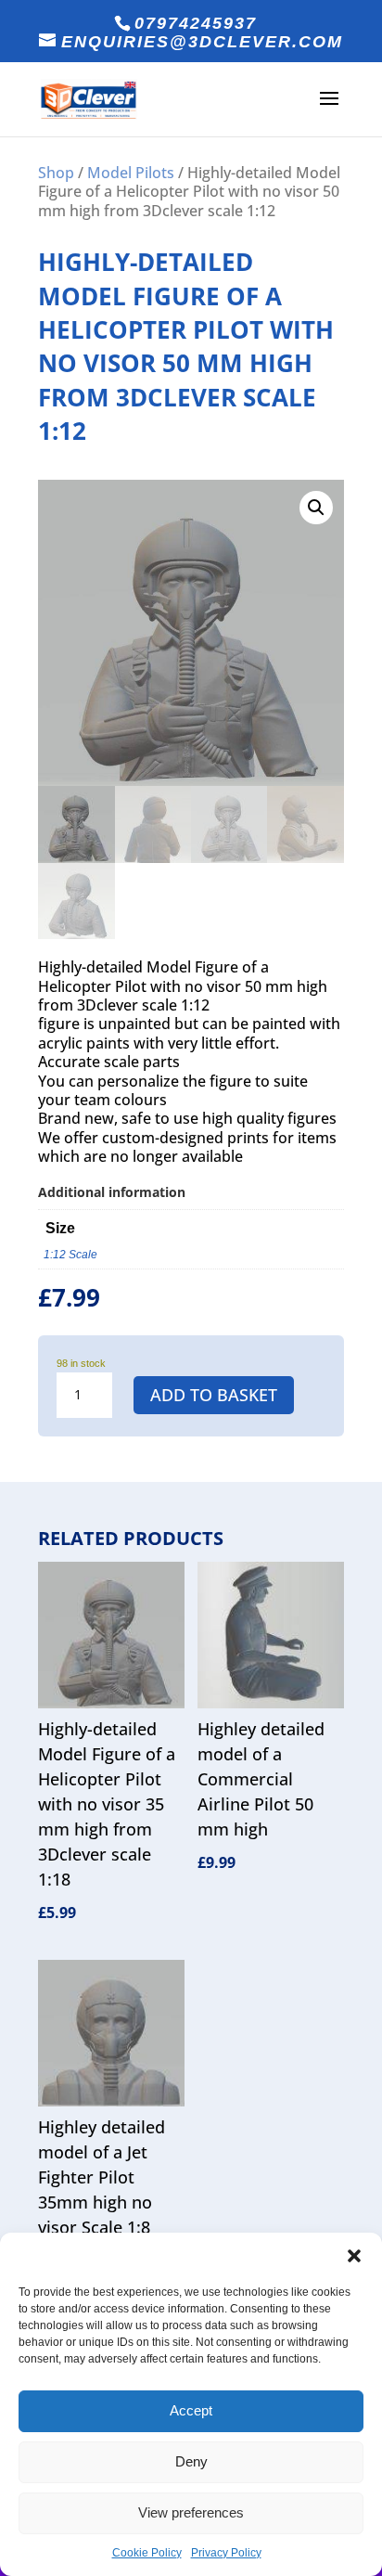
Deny (191, 2461)
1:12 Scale (70, 1255)
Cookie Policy (147, 2553)
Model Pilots (131, 173)
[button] (354, 2256)
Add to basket (214, 1395)
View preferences (191, 2512)
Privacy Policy (226, 2553)
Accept (191, 2410)
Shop (56, 173)
